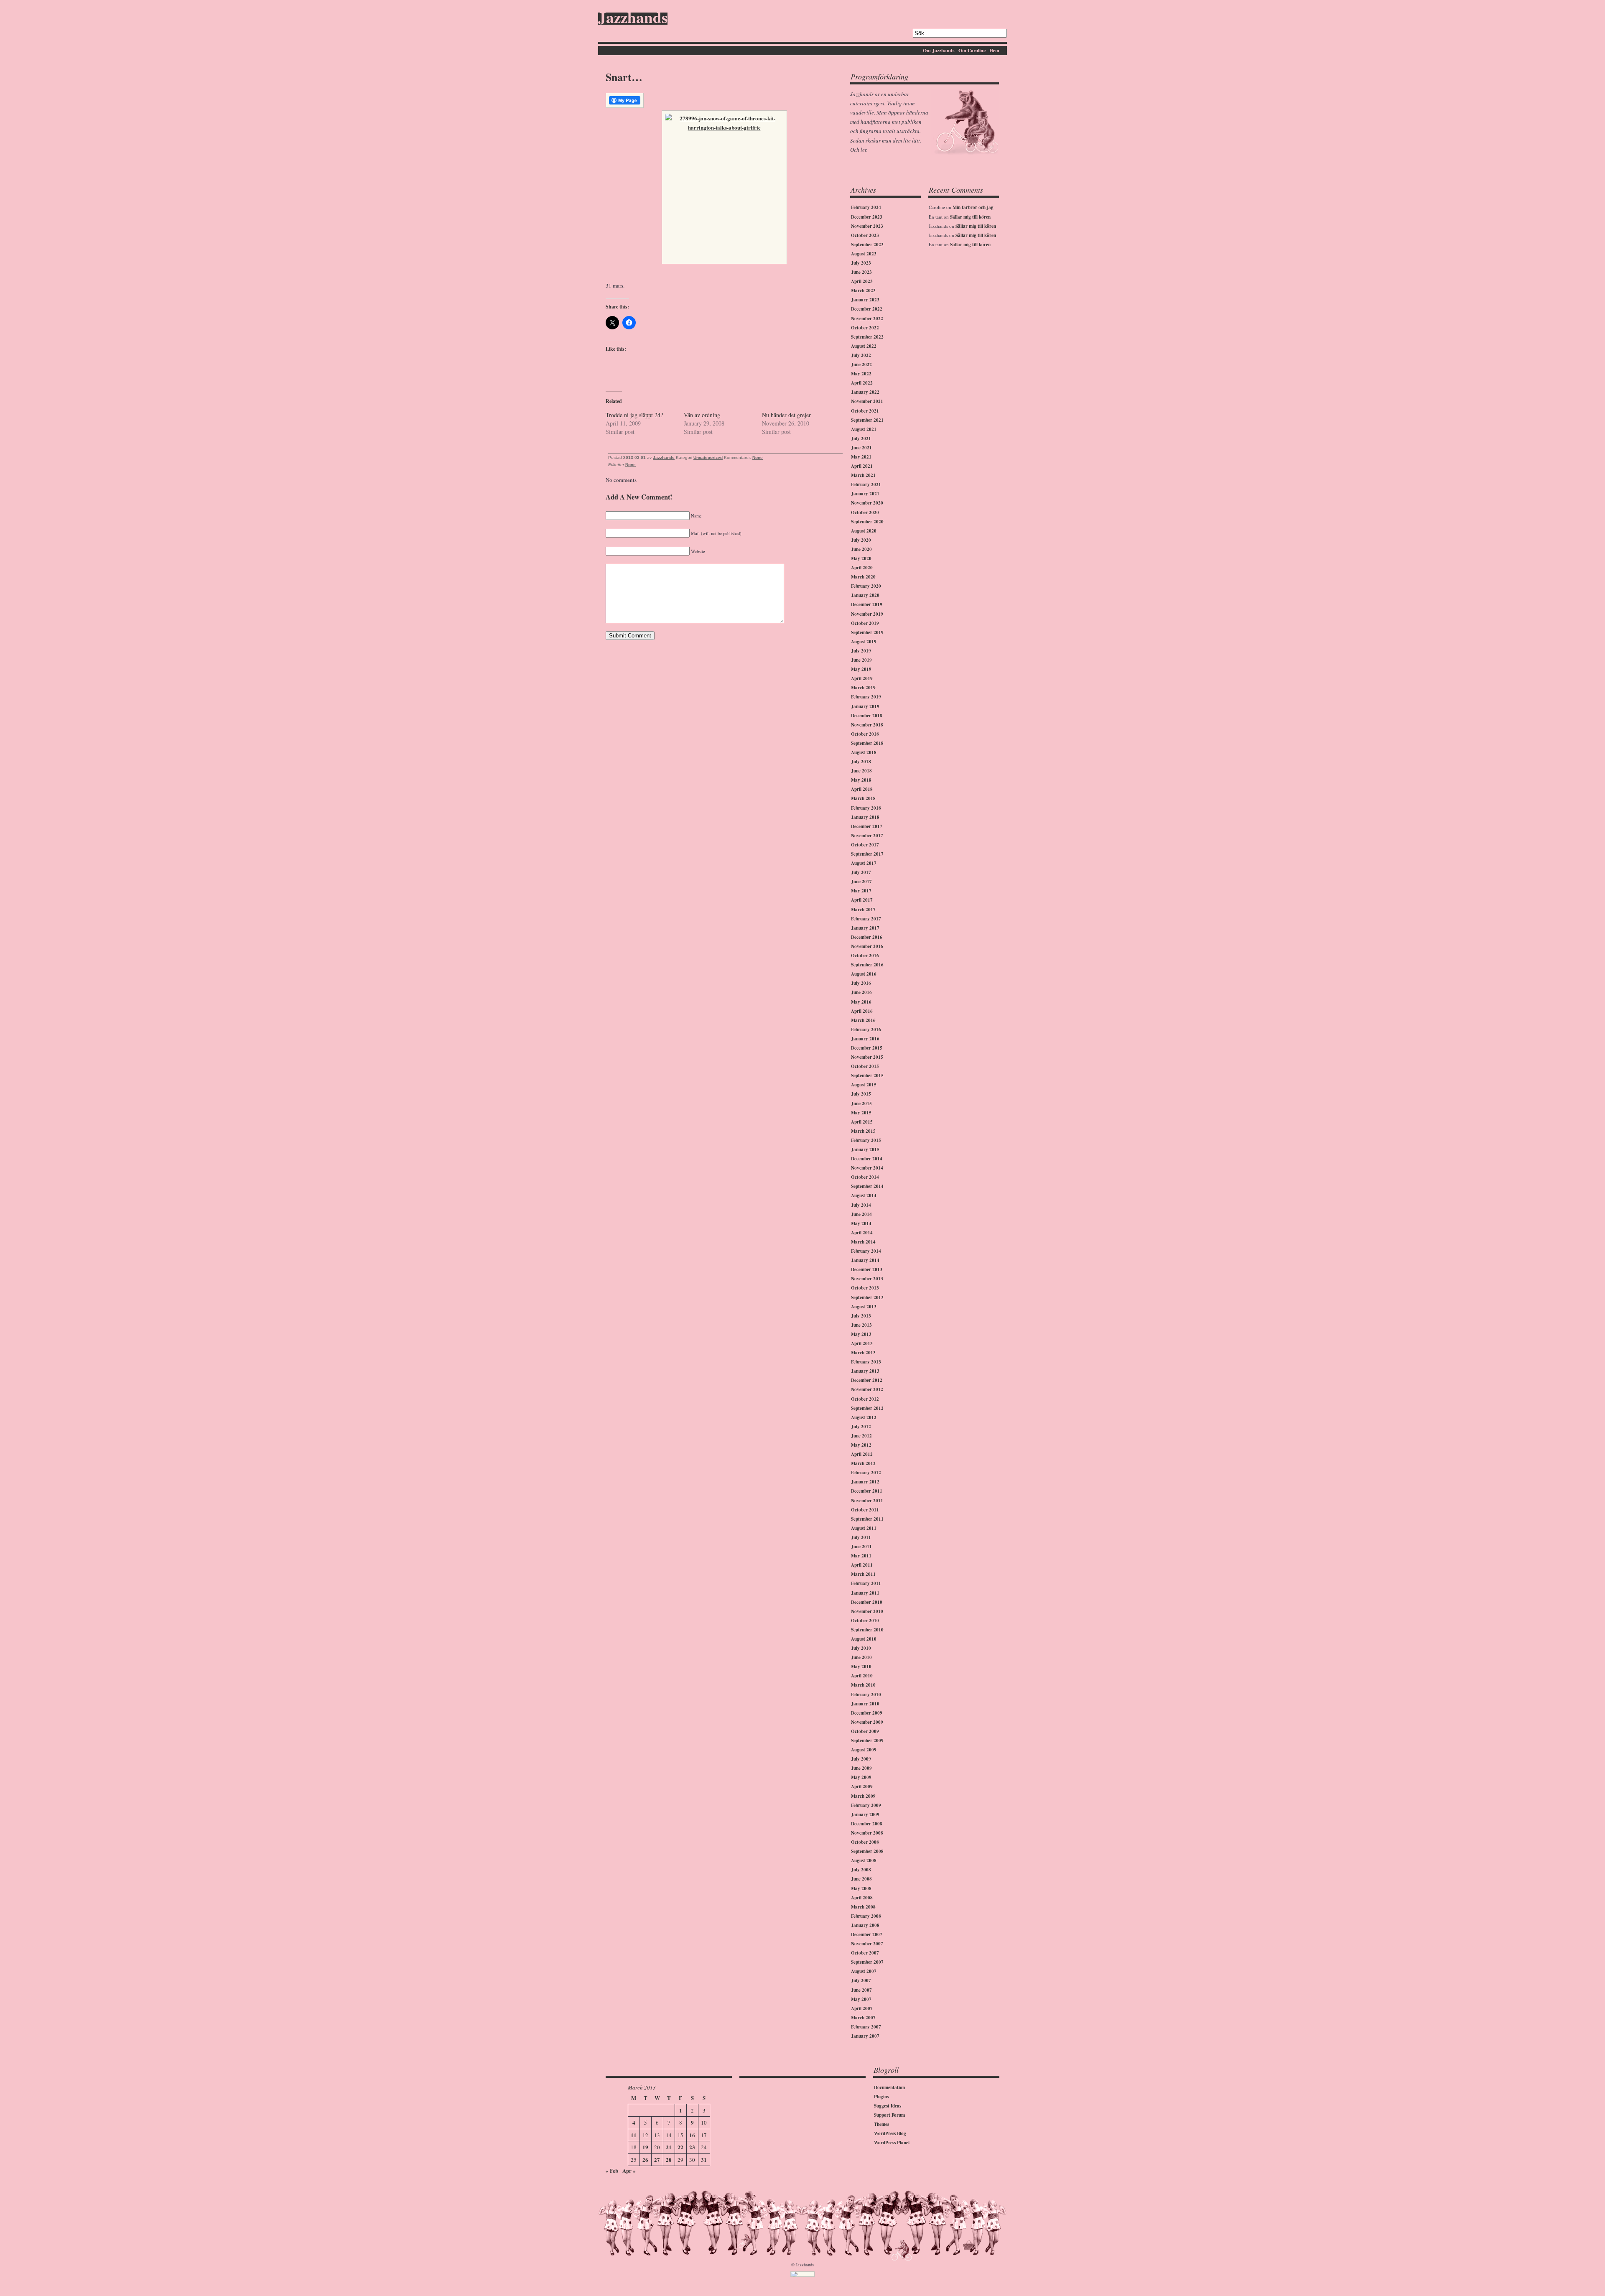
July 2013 (861, 1316)
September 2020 (867, 522)
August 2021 (864, 429)
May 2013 (861, 1334)
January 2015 (865, 1149)
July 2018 (861, 762)
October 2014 (865, 1177)
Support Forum (889, 2115)
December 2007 (867, 1934)
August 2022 (864, 346)
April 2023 (862, 281)
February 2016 (866, 1030)
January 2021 (865, 494)
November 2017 (867, 836)
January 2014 (865, 1260)
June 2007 (861, 1990)
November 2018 (867, 725)
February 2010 (866, 1695)
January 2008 (865, 1925)
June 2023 (861, 272)
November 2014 (867, 1168)
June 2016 (861, 992)
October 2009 (865, 1731)
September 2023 (867, 245)
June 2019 (861, 660)
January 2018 (865, 817)
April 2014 (862, 1233)
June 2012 (861, 1436)
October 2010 (865, 1621)
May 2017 (861, 891)
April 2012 (862, 1454)
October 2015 (865, 1066)
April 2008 (862, 1898)
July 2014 (861, 1205)
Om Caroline (972, 50)
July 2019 (861, 651)
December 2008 (867, 1824)
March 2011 (863, 1574)
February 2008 (866, 1916)
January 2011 (865, 1593)
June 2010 (861, 1657)
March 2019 (863, 688)
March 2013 (863, 1353)
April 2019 (862, 678)
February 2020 (866, 586)
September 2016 (867, 965)
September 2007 (867, 1962)
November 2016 (867, 946)
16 (692, 2135)
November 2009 (867, 1722)
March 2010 (863, 1685)
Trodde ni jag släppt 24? (634, 415)
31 (704, 2160)
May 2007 (861, 1999)
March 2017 (863, 910)
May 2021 (861, 457)
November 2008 (867, 1833)
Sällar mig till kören (970, 217)
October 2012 (865, 1399)
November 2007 (867, 1944)
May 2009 (861, 1777)
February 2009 (866, 1805)
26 (645, 2160)
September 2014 (867, 1186)
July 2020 (861, 540)
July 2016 (861, 983)
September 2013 (867, 1297)
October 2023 (865, 235)
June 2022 (861, 364)
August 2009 (864, 1750)
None (758, 457)
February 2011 (866, 1583)
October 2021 (865, 411)
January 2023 (865, 300)
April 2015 (862, 1122)
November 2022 (867, 319)
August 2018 (864, 752)
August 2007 (864, 1971)
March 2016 (863, 1020)
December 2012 (867, 1380)
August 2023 (864, 254)
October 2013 (865, 1288)
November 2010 (867, 1611)
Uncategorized (708, 457)
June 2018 (861, 771)
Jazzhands (633, 19)
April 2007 (862, 2008)
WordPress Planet (892, 2143)
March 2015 (863, 1131)
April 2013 (862, 1343)
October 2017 (865, 845)
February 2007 (866, 2027)
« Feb (612, 2170)
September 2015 (867, 1075)
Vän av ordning (702, 415)
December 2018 (867, 716)
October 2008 (865, 1842)
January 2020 (865, 595)
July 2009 (861, 1759)
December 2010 (867, 1602)
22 (680, 2147)
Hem (994, 50)
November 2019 (867, 614)
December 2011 (867, 1491)
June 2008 (861, 1879)
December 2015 (867, 1048)
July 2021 (861, 438)
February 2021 (866, 484)
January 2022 (865, 392)
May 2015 (861, 1113)
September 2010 (867, 1630)
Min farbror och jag (973, 207)
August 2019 (864, 642)
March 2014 (863, 1242)
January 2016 (865, 1039)
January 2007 (865, 2036)
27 (657, 2160)
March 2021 (863, 475)
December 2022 (867, 309)
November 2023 (867, 226)
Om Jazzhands (939, 50)
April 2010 (862, 1676)
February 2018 (866, 808)
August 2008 (864, 1860)
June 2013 (861, 1325)
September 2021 (867, 420)
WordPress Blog (890, 2133)
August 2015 (864, 1085)
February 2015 (866, 1140)
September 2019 (867, 632)
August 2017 (864, 863)
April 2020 (862, 568)
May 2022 (861, 374)
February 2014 (866, 1251)
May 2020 (861, 558)
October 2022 (865, 328)
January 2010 (865, 1704)
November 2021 (867, 401)
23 (692, 2147)
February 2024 (866, 207)
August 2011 (864, 1528)
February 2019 (866, 697)
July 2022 (861, 355)
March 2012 (863, 1463)
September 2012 (867, 1408)
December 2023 (867, 217)
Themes (881, 2124)
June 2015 (861, 1103)
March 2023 (863, 291)
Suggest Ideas (888, 2106)
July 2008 (861, 1870)
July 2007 (861, 1980)
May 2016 (861, 1002)
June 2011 (861, 1547)
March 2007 (863, 2018)
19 (645, 2147)
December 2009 (867, 1713)
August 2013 (864, 1307)
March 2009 (863, 1796)
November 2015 (867, 1057)
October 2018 (865, 734)
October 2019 (865, 623)
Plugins (881, 2097)
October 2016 (865, 956)
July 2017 (861, 872)
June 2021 (861, 448)
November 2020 (867, 503)
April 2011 (862, 1565)
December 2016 (867, 937)
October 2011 (865, 1510)
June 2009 (861, 1768)
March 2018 (863, 798)
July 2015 (861, 1094)
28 (669, 2160)
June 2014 (861, 1214)
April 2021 (862, 466)
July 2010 (861, 1648)
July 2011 (861, 1537)
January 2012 (865, 1482)
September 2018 (867, 743)
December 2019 (867, 604)
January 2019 (865, 706)
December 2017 (867, 826)
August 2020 (864, 531)
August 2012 (864, 1417)
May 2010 (861, 1667)
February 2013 (866, 1362)
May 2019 (861, 669)
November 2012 (867, 1389)
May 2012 (861, 1445)
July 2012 (861, 1427)
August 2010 (864, 1639)
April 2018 (862, 789)
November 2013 (867, 1279)
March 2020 (863, 577)
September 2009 (867, 1740)
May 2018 (861, 780)
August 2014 (864, 1195)
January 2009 (865, 1814)
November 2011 (867, 1501)
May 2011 (861, 1556)
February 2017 (866, 919)
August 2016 (864, 974)
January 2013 (865, 1371)
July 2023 (861, 263)
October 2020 (865, 512)
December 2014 (867, 1159)
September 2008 (867, 1851)
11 (634, 2135)
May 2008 (861, 1888)
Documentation (889, 2087)
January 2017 (865, 928)
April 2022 (862, 383)
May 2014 (861, 1223)
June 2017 (861, 882)
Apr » (629, 2170)
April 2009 (862, 1786)
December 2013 (867, 1269)
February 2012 (866, 1473)
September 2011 (867, 1519)
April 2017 (862, 900)
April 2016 (862, 1011)
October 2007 (865, 1953)
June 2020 (861, 549)
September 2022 (867, 337)
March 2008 (863, 1907)
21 (669, 2147)
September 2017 (867, 854)
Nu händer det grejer (786, 415)
